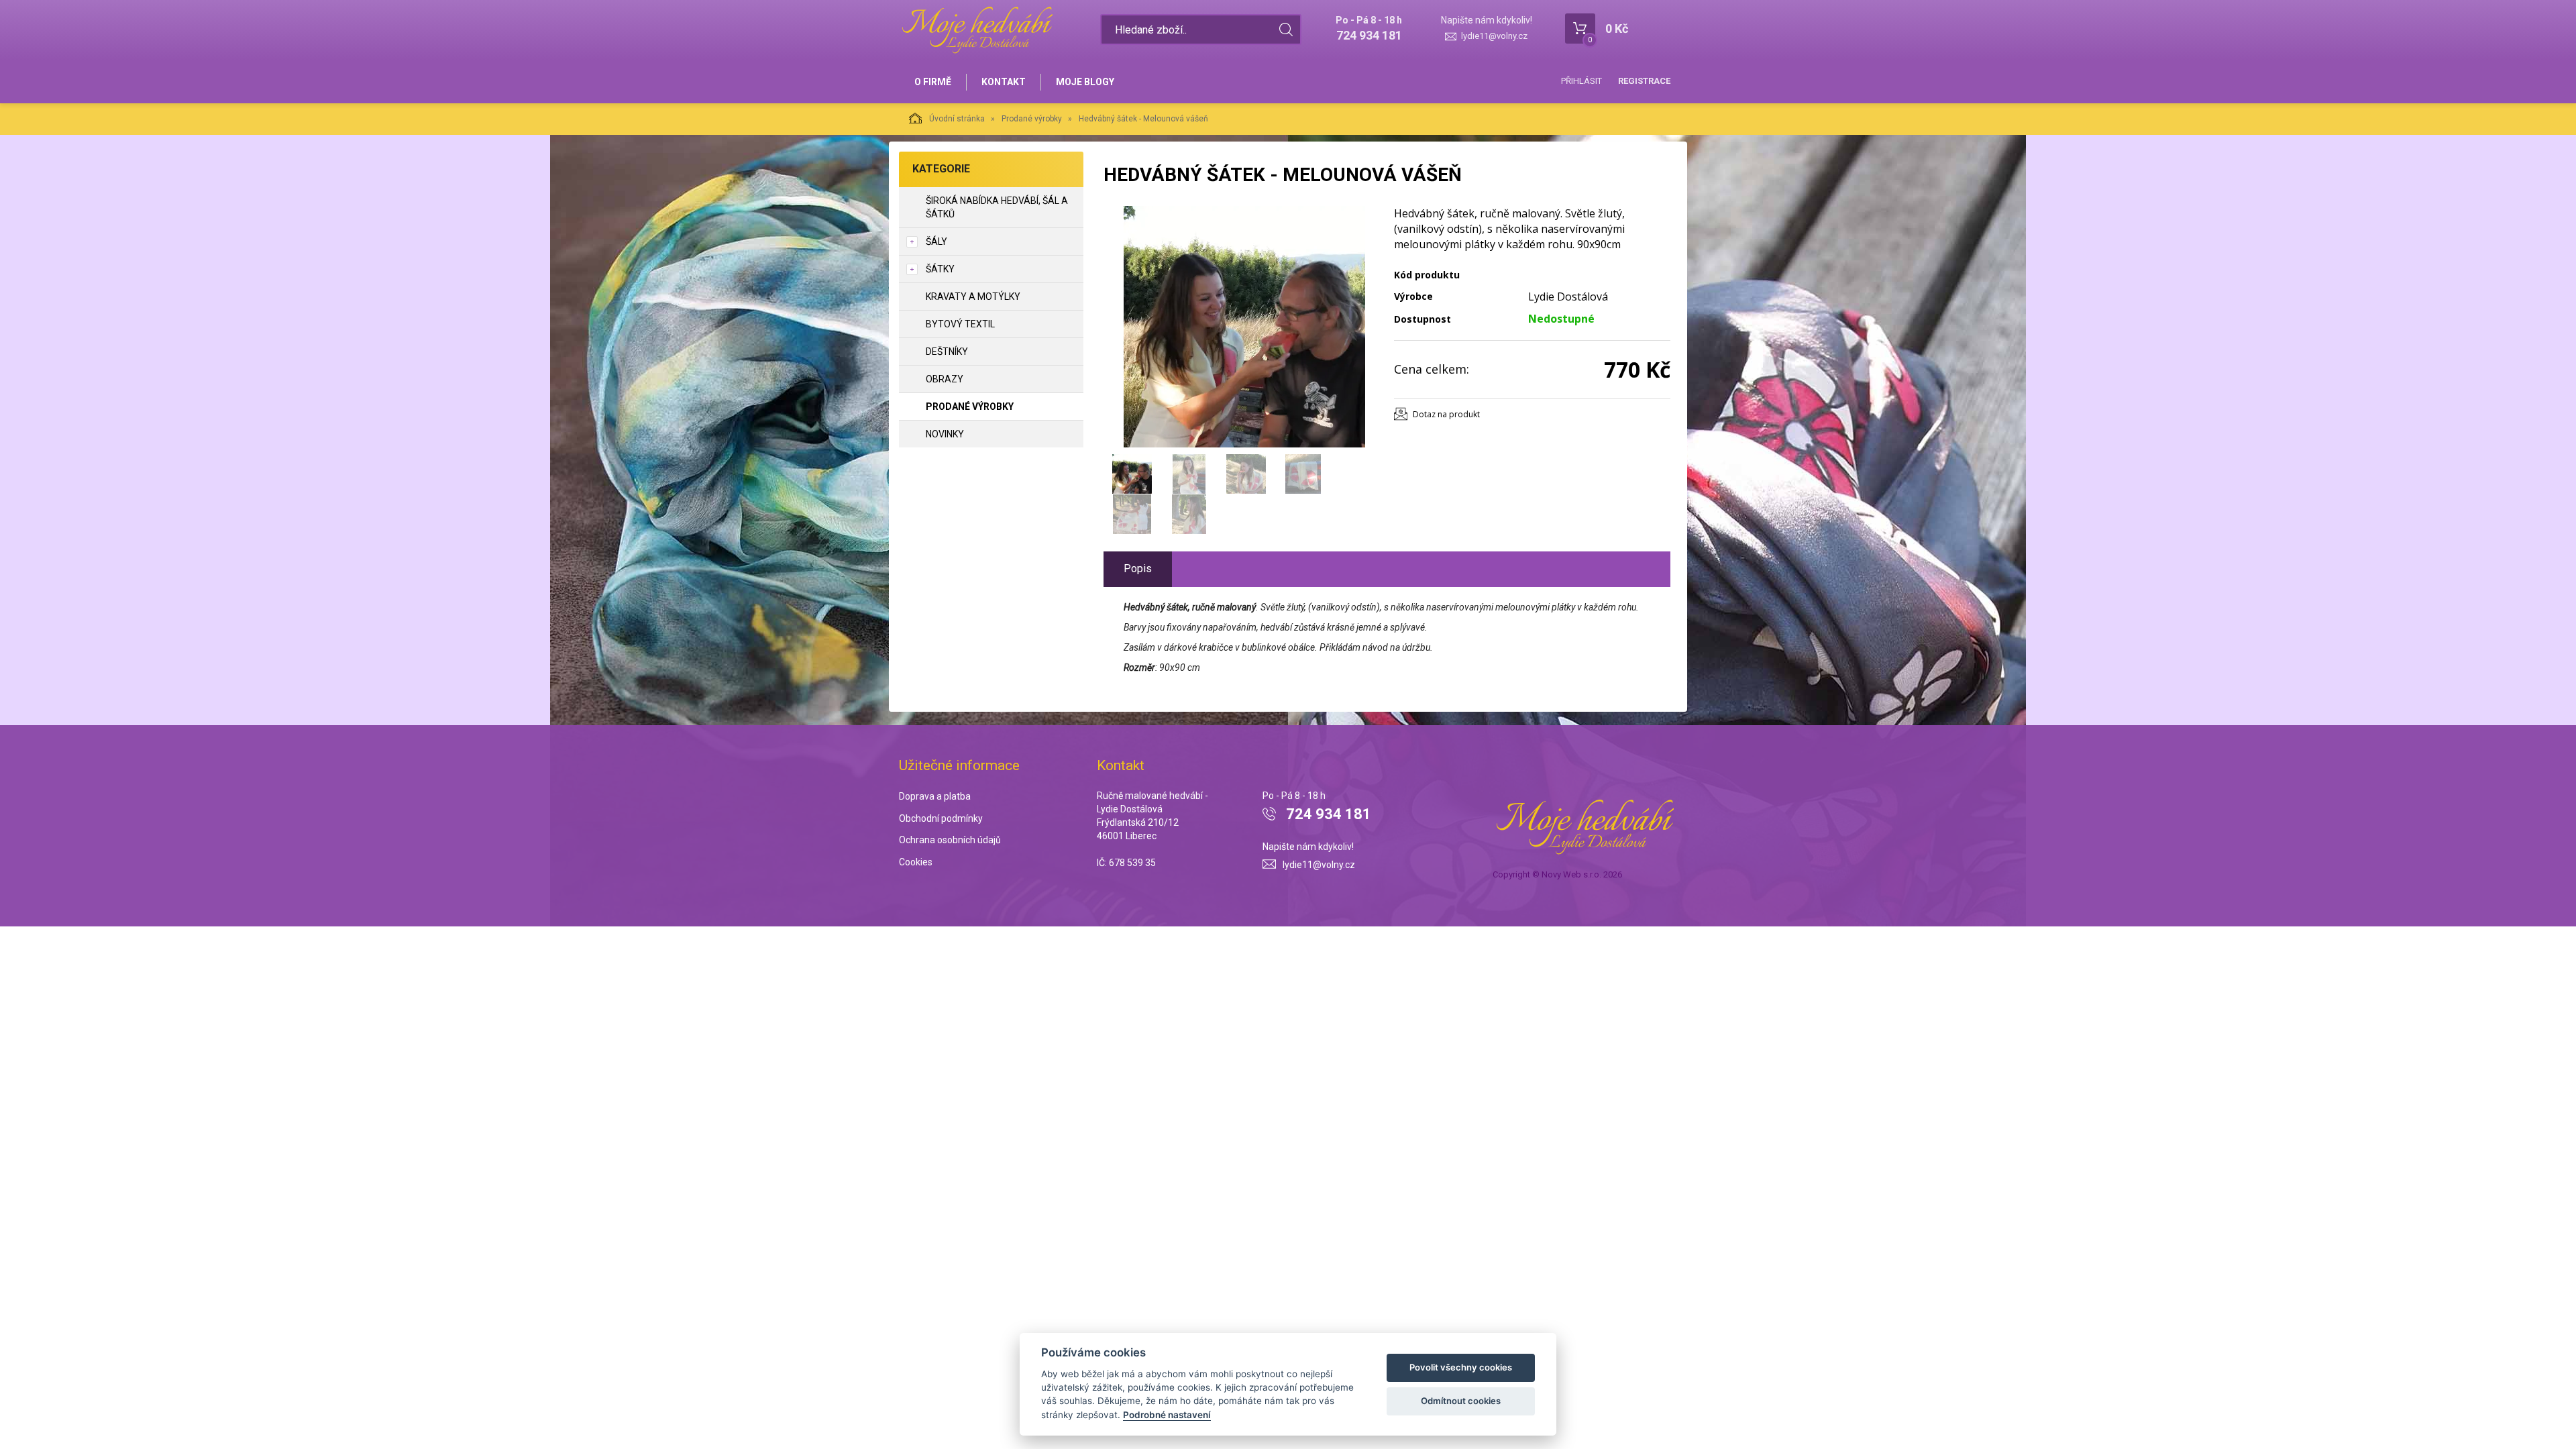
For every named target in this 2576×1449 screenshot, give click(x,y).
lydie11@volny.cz (1494, 36)
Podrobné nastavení (1167, 1415)
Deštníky (947, 352)
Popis (1138, 569)
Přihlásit (1581, 81)
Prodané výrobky (1032, 119)
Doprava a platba (935, 796)
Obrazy (945, 379)
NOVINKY (945, 434)
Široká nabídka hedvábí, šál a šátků (997, 207)
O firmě (933, 82)
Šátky (940, 269)
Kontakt (1004, 82)
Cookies (916, 862)
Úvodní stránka (957, 119)
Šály (936, 241)
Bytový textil (960, 324)
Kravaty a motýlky (973, 297)
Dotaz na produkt (1446, 414)
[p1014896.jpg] (1244, 327)
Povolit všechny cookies (1461, 1367)
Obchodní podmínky (941, 818)
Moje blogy (1085, 82)
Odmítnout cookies (1461, 1401)
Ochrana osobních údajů (950, 840)
